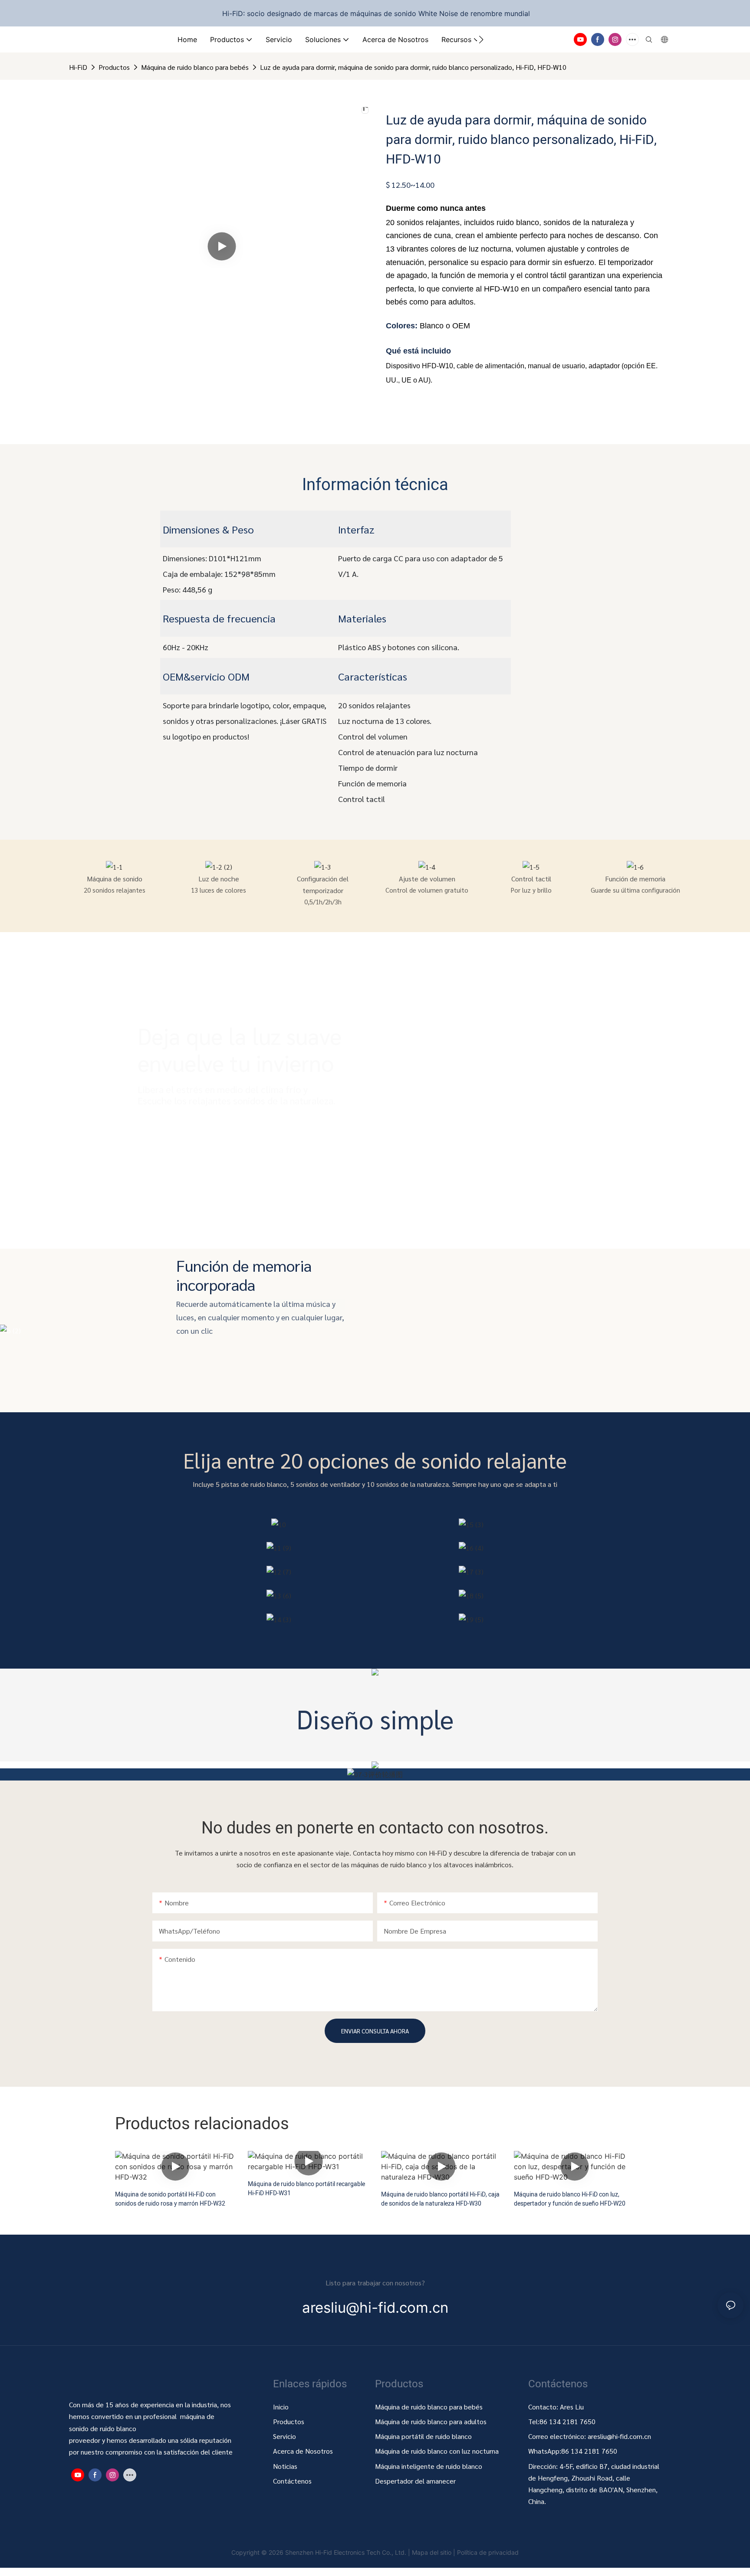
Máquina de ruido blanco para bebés (195, 67)
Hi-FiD (78, 67)
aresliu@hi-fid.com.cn (619, 2436)
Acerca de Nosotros (303, 2451)
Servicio (285, 2436)
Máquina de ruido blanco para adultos (431, 2421)
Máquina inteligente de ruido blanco (429, 2466)
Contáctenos (292, 2481)
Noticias (285, 2466)
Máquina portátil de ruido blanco (424, 2436)
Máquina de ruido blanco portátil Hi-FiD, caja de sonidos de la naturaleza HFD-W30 (440, 2199)
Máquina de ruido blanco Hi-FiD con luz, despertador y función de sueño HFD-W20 (570, 2199)
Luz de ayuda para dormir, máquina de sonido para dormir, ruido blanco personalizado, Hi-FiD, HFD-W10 (413, 67)
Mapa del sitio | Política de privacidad (465, 2552)
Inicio (281, 2407)
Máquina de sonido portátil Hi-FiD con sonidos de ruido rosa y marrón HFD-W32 (170, 2199)
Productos (114, 67)
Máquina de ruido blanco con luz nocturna (437, 2451)
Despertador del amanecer (415, 2481)
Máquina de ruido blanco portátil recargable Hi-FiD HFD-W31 (306, 2189)
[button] (481, 39)
